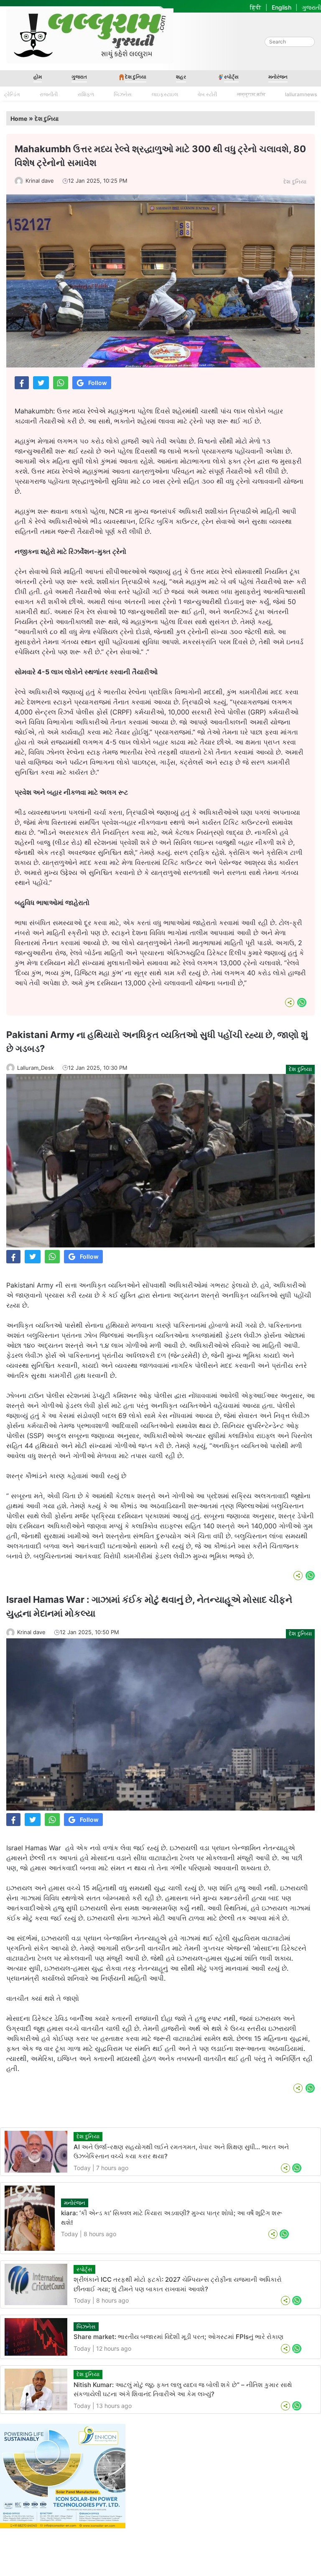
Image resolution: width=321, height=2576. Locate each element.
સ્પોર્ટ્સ (231, 77)
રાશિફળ (86, 94)
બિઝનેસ (123, 94)
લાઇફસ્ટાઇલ (165, 94)
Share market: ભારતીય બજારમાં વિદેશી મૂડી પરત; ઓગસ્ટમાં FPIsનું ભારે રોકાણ (178, 2337)
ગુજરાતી (311, 7)
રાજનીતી (49, 94)
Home (19, 119)
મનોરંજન (278, 77)
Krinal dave (40, 181)
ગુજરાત (79, 77)
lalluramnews (301, 94)
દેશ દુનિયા (136, 77)
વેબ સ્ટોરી (207, 94)
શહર (181, 77)
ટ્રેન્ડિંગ (12, 94)
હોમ (38, 77)
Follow (98, 383)
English (282, 7)
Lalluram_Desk (36, 1068)
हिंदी (256, 7)
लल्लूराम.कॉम (251, 94)
